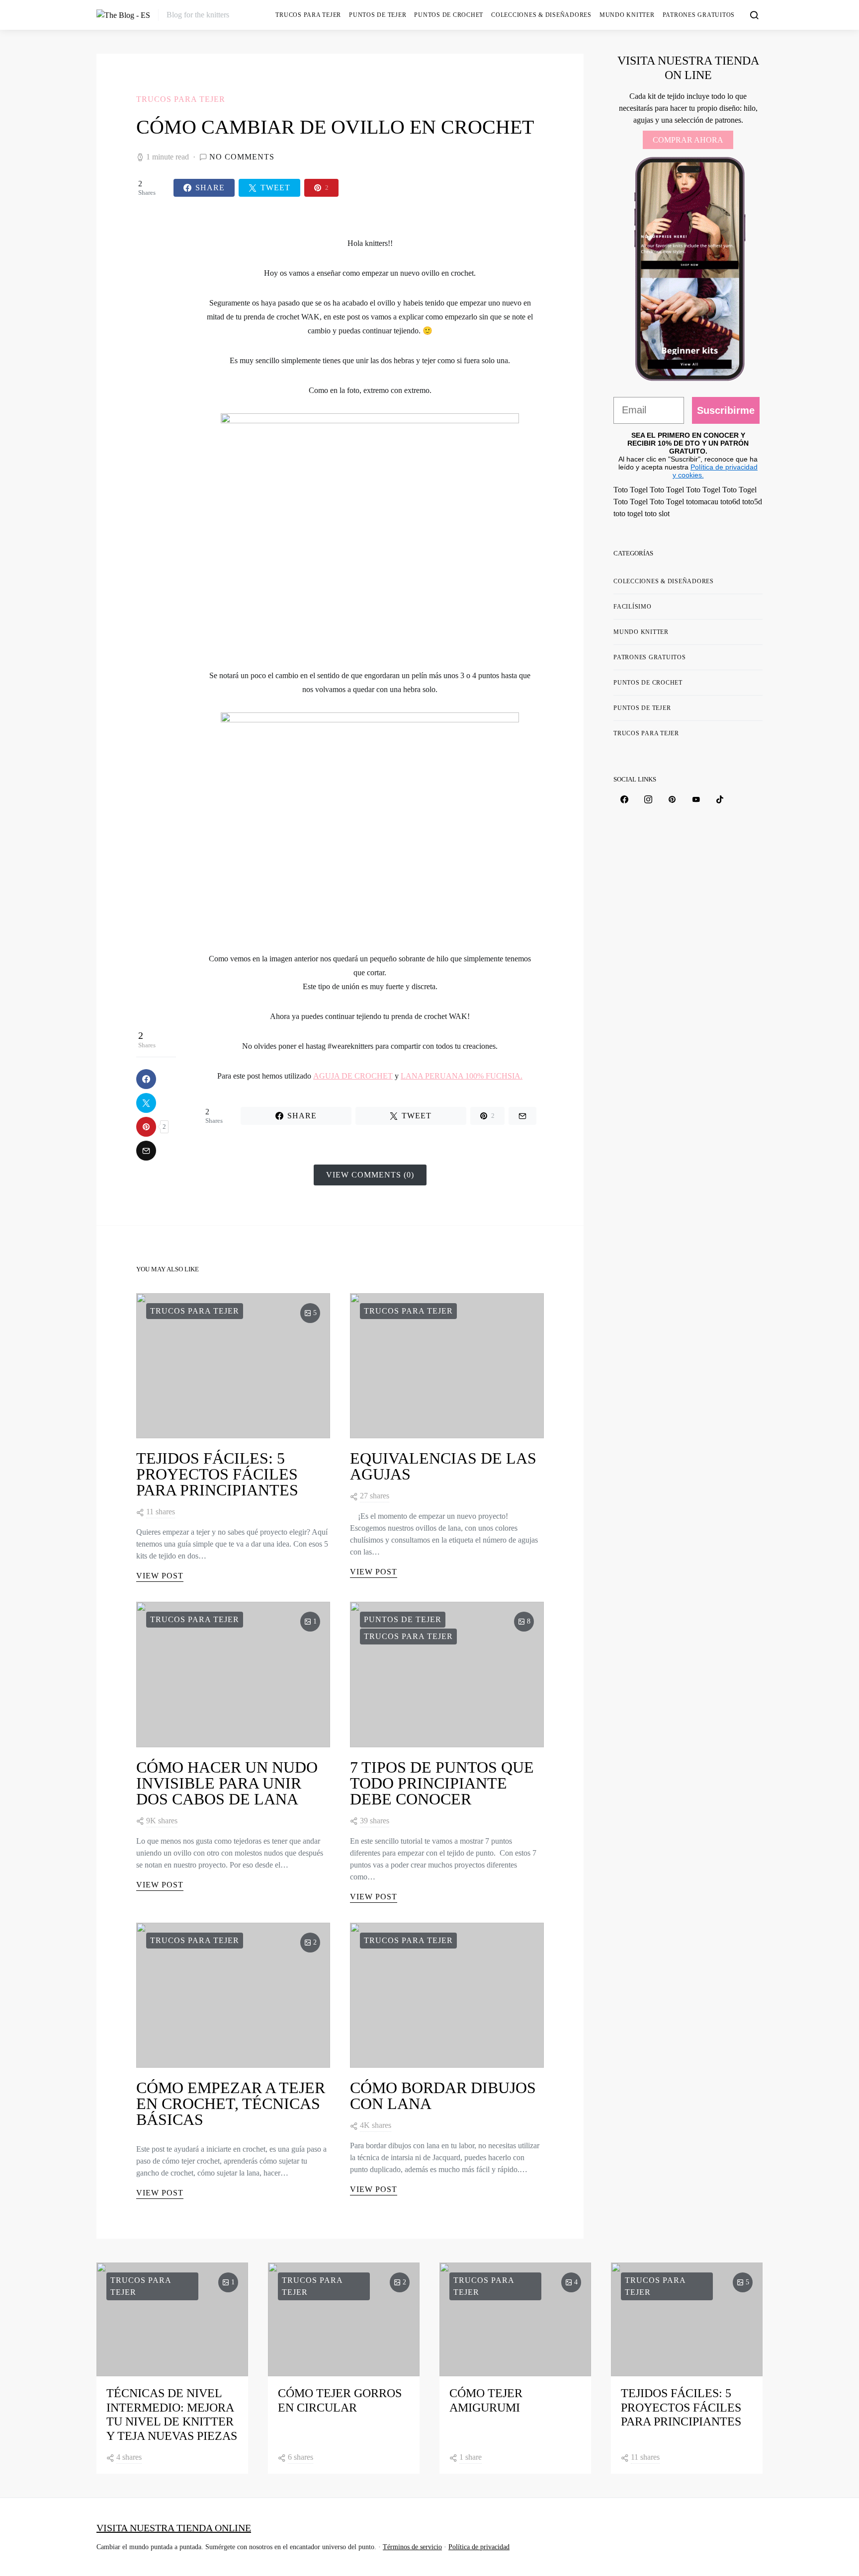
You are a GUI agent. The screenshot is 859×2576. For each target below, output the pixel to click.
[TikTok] (720, 799)
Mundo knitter (627, 15)
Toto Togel (631, 490)
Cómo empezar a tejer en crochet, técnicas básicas (231, 2104)
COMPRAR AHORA (688, 140)
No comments (242, 157)
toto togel (628, 513)
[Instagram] (648, 799)
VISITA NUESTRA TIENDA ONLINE (174, 2528)
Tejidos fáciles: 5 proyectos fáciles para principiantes (217, 1474)
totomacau (702, 502)
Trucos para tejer (308, 15)
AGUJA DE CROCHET (353, 1076)
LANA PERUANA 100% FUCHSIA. (462, 1076)
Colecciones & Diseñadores (541, 15)
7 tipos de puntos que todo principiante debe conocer (442, 1783)
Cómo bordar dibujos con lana (443, 2096)
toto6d (730, 502)
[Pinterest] (672, 799)
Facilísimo (633, 607)
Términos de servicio (412, 2547)
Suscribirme (726, 410)
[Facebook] (624, 799)
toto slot (657, 513)
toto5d (752, 502)
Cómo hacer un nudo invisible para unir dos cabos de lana (227, 1783)
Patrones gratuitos (699, 15)
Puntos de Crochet (449, 15)
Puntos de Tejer (378, 15)
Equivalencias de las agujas (443, 1466)
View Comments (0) (370, 1175)
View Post (160, 1576)
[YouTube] (696, 799)
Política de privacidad (479, 2547)
